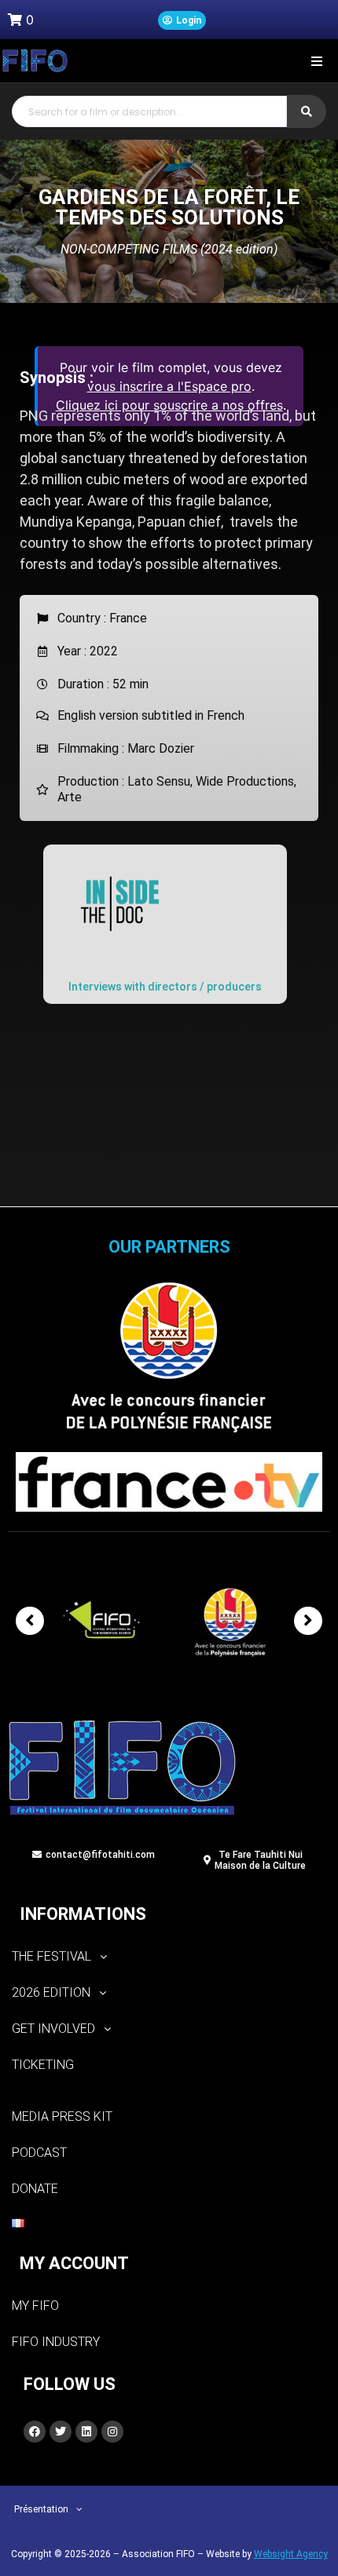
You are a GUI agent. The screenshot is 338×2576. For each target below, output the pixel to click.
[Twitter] (61, 2432)
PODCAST (39, 2153)
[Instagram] (112, 2432)
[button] (316, 61)
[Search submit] (307, 111)
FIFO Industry (56, 2342)
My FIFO (35, 2306)
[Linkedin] (86, 2432)
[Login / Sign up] (182, 20)
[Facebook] (35, 2432)
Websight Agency (291, 2554)
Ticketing (43, 2065)
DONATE (35, 2189)
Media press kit (62, 2116)
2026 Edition (51, 1992)
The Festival (51, 1956)
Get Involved (53, 2029)
